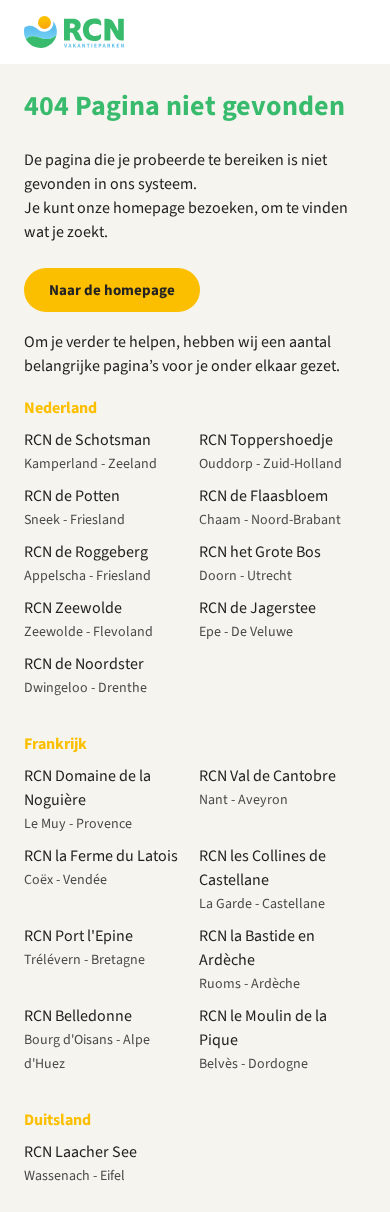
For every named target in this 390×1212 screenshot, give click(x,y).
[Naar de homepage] (74, 32)
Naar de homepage (112, 290)
